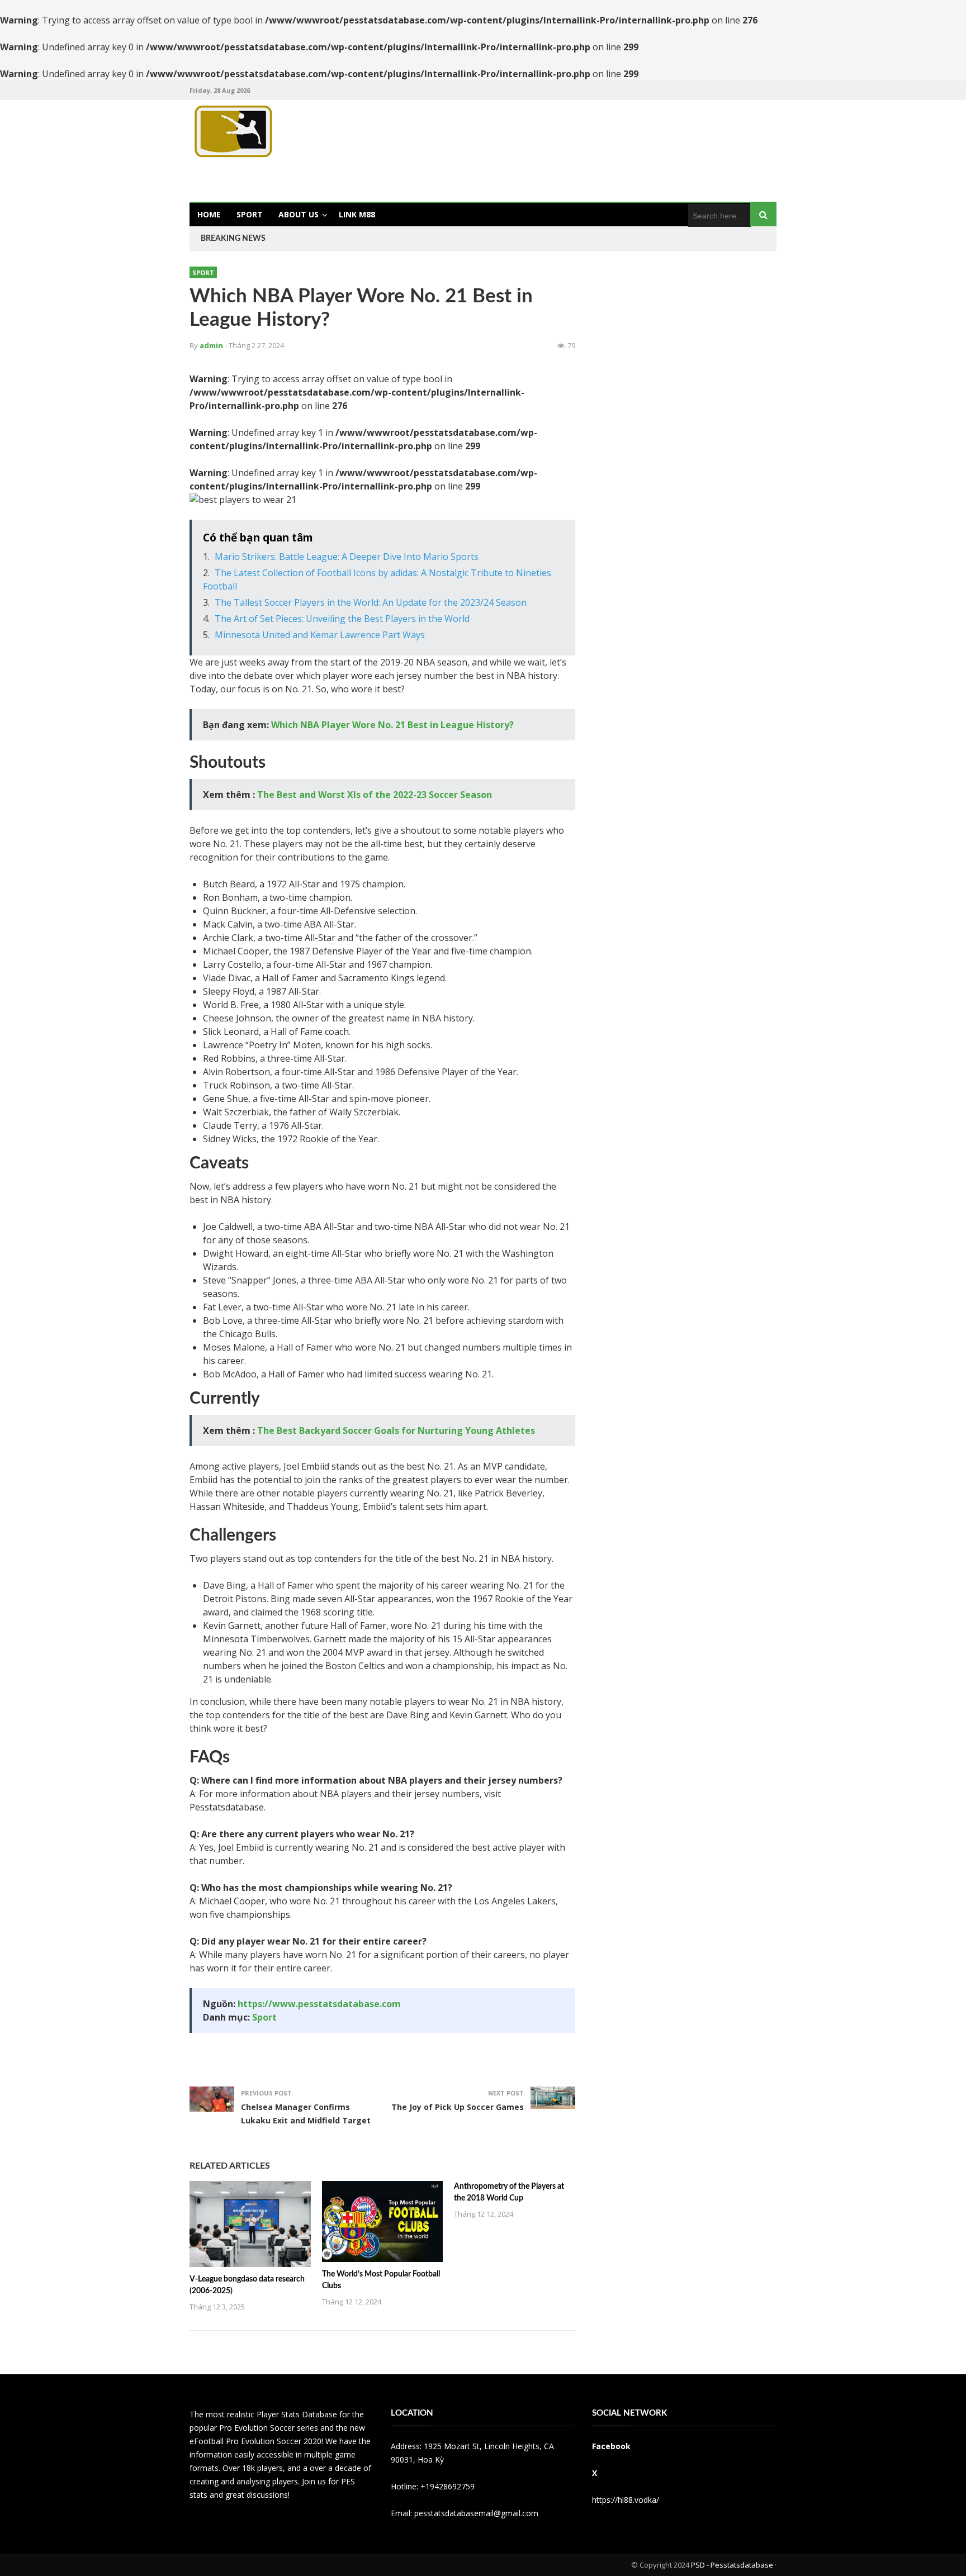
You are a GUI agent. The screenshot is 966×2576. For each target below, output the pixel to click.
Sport (250, 214)
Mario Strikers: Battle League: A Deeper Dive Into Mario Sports (347, 557)
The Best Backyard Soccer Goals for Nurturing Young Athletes (396, 1430)
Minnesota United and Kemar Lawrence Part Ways (320, 635)
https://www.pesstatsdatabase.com (319, 2004)
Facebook (611, 2446)
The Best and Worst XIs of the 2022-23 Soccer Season (375, 795)
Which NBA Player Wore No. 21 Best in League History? (392, 725)
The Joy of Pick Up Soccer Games (458, 2107)
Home (209, 214)
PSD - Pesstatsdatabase (732, 2565)
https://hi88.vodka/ (626, 2500)
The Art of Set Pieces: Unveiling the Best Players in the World (342, 619)
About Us (299, 214)
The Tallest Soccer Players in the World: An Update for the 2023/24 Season (371, 602)
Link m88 (357, 214)
